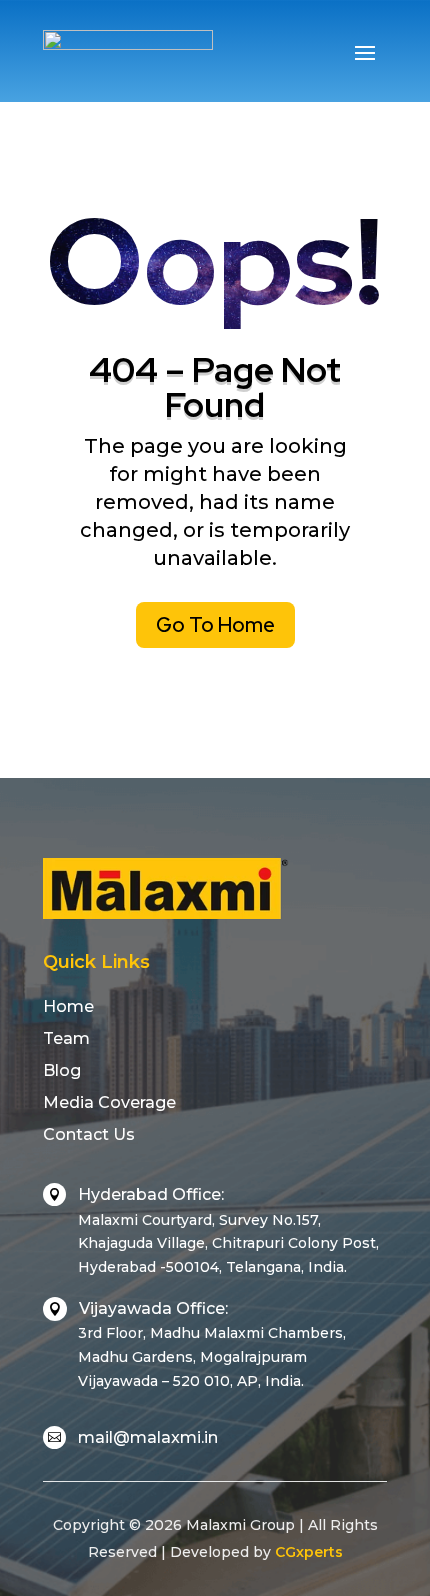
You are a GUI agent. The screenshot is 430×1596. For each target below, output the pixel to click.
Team (66, 1038)
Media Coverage (109, 1102)
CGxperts (309, 1552)
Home (68, 1006)
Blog (62, 1070)
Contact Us (89, 1134)
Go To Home (215, 625)
